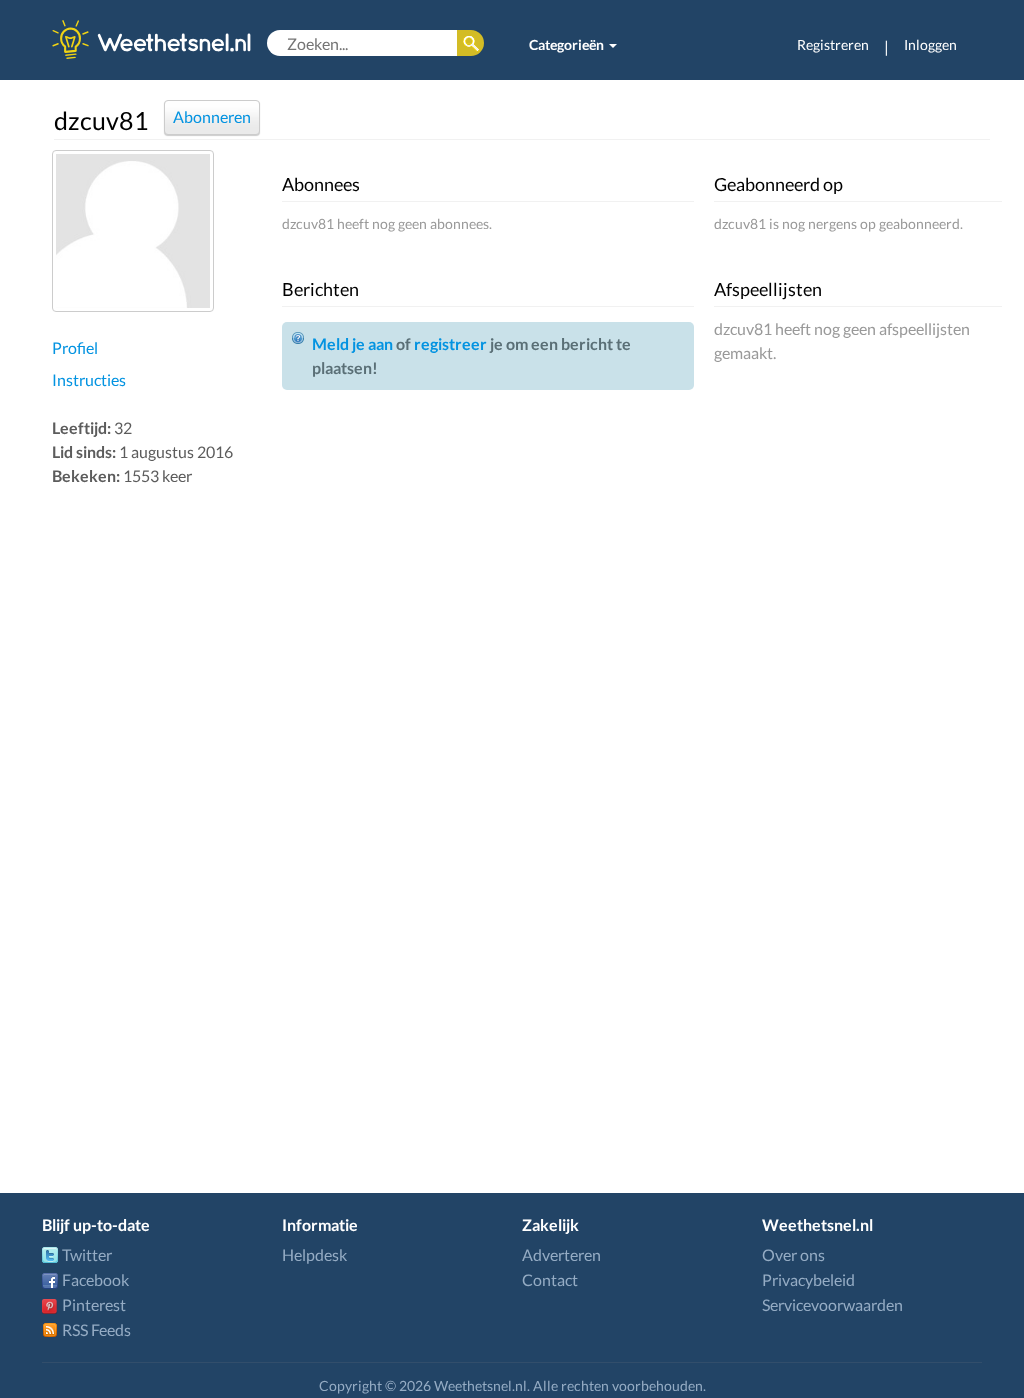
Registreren (833, 44)
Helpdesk (314, 1254)
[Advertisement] (162, 808)
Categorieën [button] (568, 44)
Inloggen (930, 44)
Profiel (75, 347)
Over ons (793, 1254)
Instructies (89, 379)
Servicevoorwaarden (832, 1304)
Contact (550, 1279)
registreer (450, 343)
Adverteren (561, 1254)
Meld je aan (352, 343)
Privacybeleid (808, 1279)
